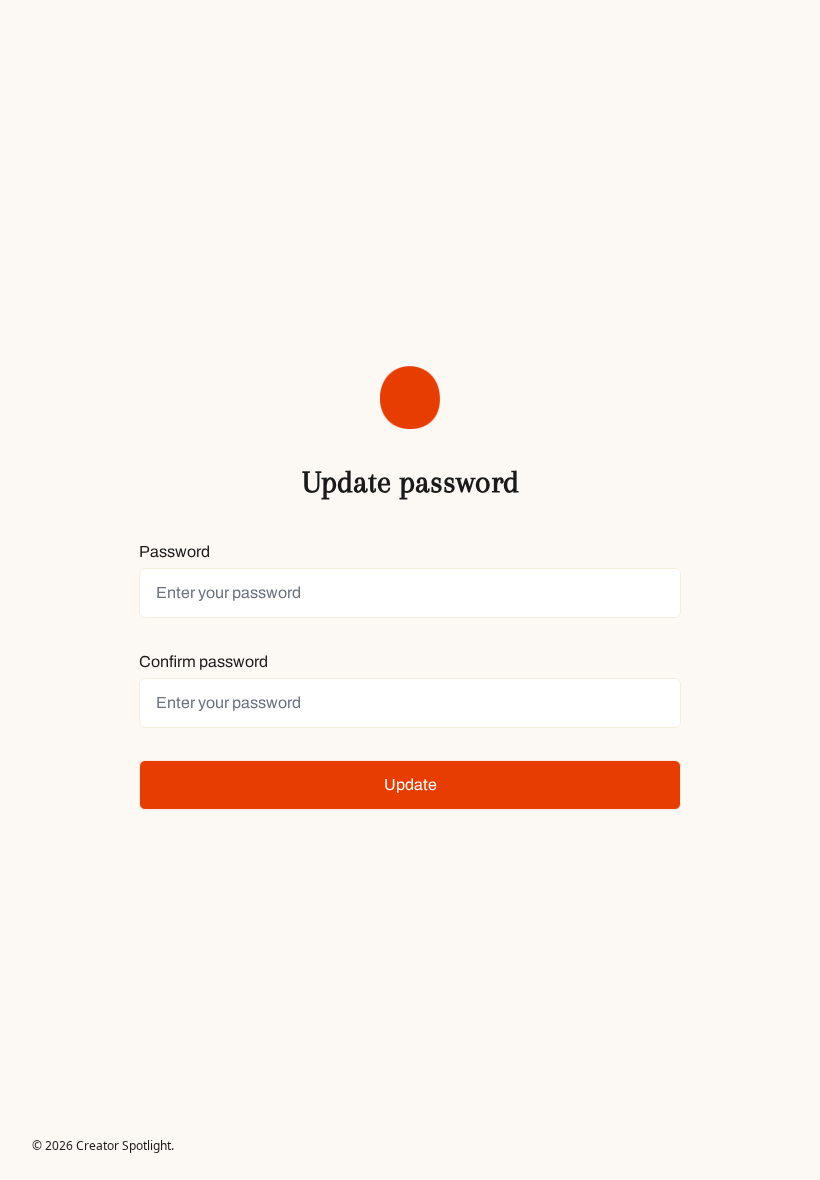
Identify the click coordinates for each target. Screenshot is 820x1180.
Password (174, 551)
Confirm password (203, 661)
